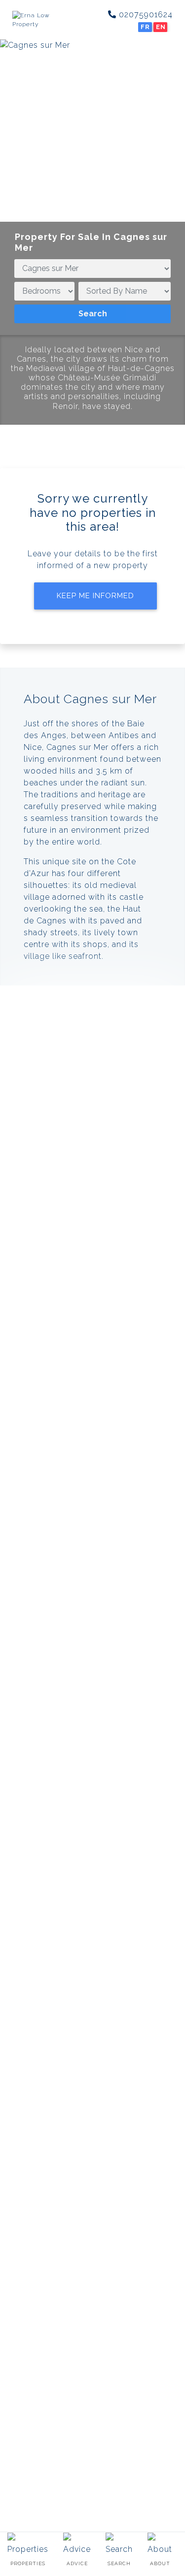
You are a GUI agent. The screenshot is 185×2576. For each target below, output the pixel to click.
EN (161, 27)
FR (145, 27)
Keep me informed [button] (95, 596)
